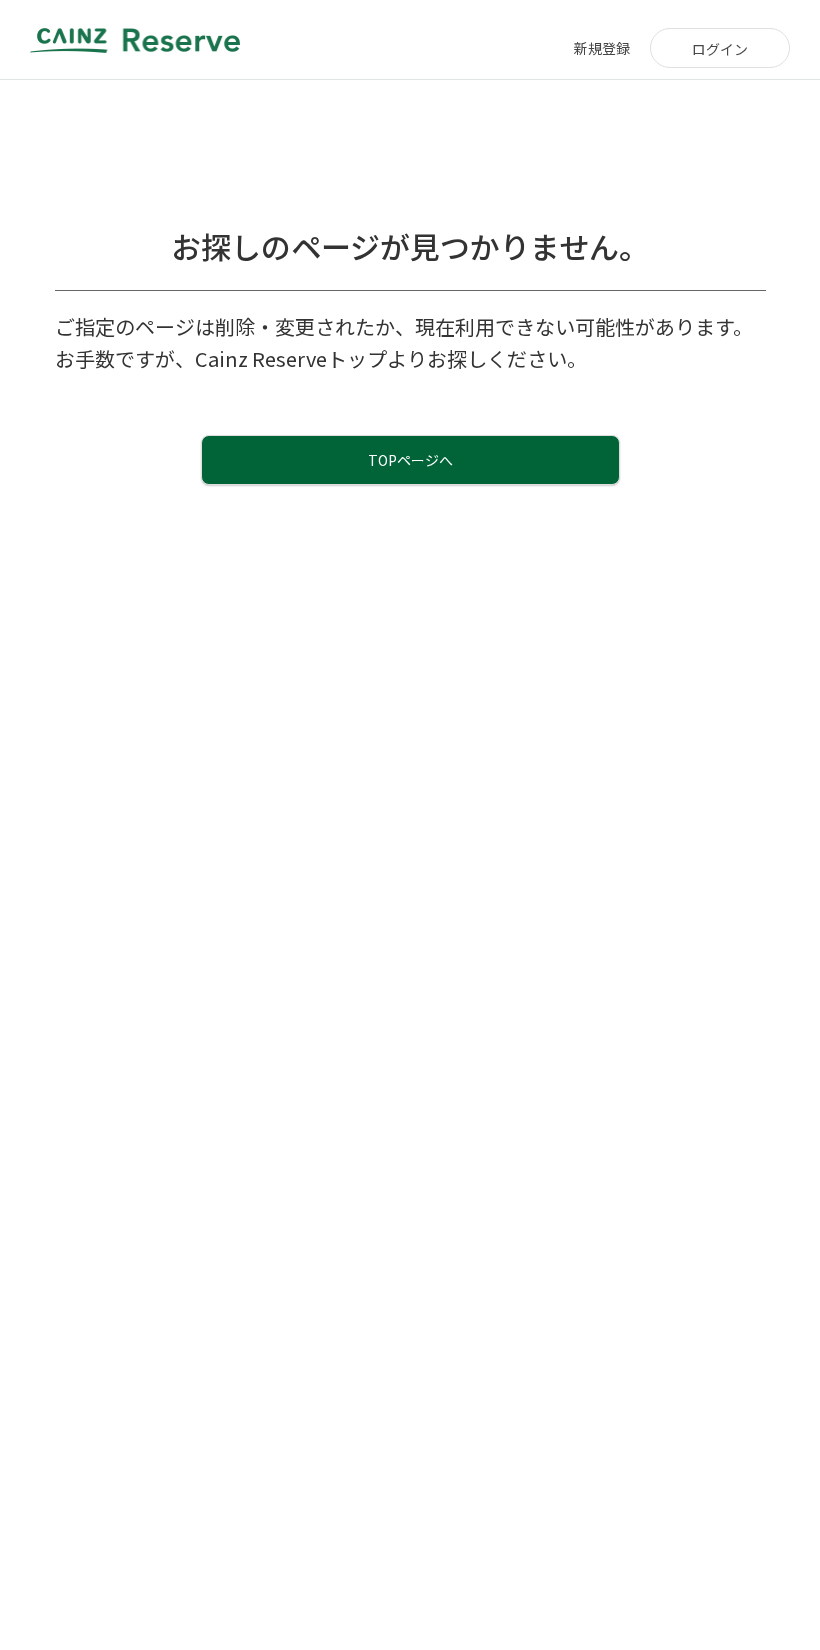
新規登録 (602, 48)
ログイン (720, 49)
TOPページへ (410, 460)
